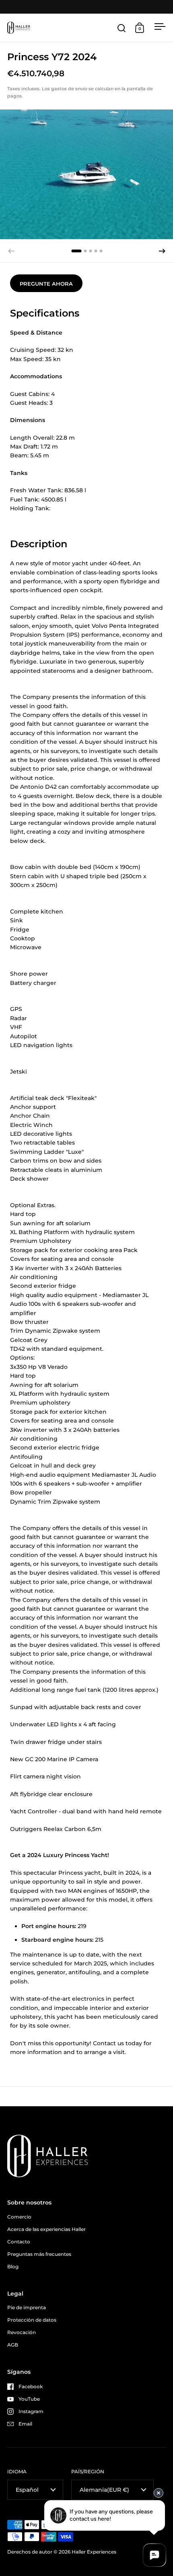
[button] (162, 251)
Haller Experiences (94, 2552)
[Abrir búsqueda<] (122, 28)
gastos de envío (69, 89)
